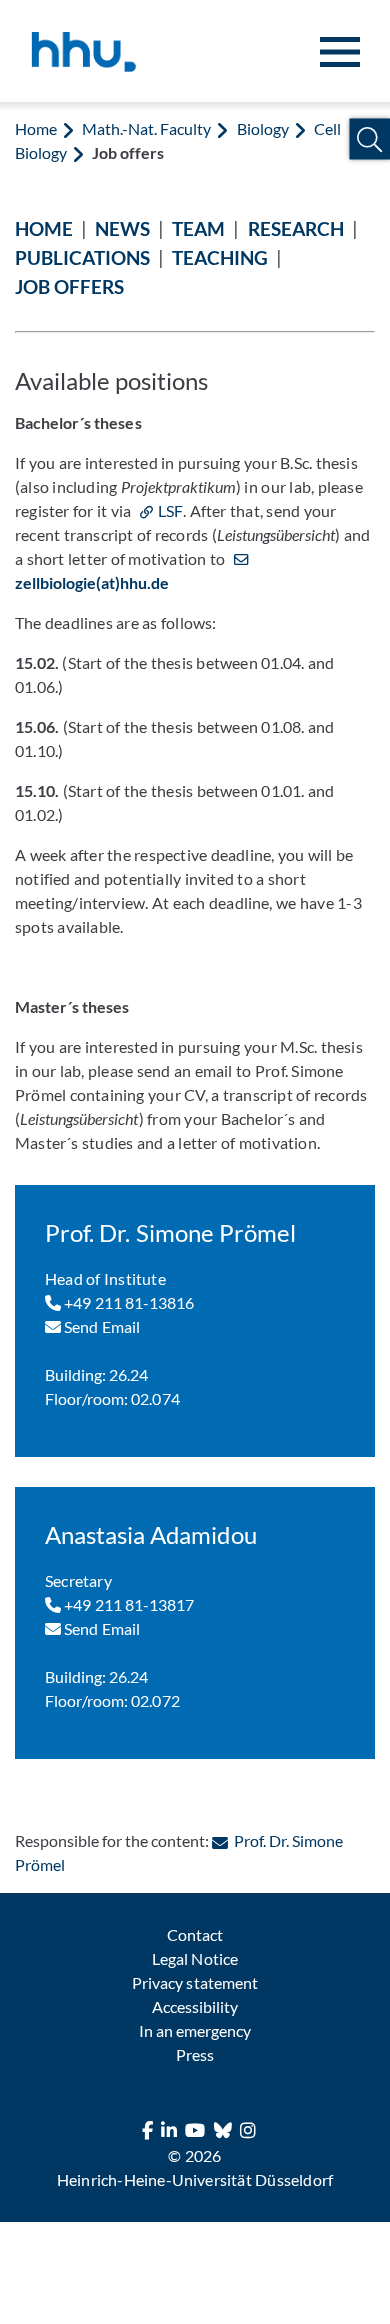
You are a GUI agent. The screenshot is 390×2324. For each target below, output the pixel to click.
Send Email (100, 1326)
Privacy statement (194, 1982)
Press (195, 2054)
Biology (263, 128)
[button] (369, 139)
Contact (195, 1934)
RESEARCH (296, 228)
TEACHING (220, 257)
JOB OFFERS (69, 286)
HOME (44, 228)
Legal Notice (194, 1958)
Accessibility (195, 2006)
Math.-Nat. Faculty (146, 128)
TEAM (198, 228)
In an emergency (195, 2030)
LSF (170, 510)
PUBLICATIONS (82, 257)
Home (36, 128)
